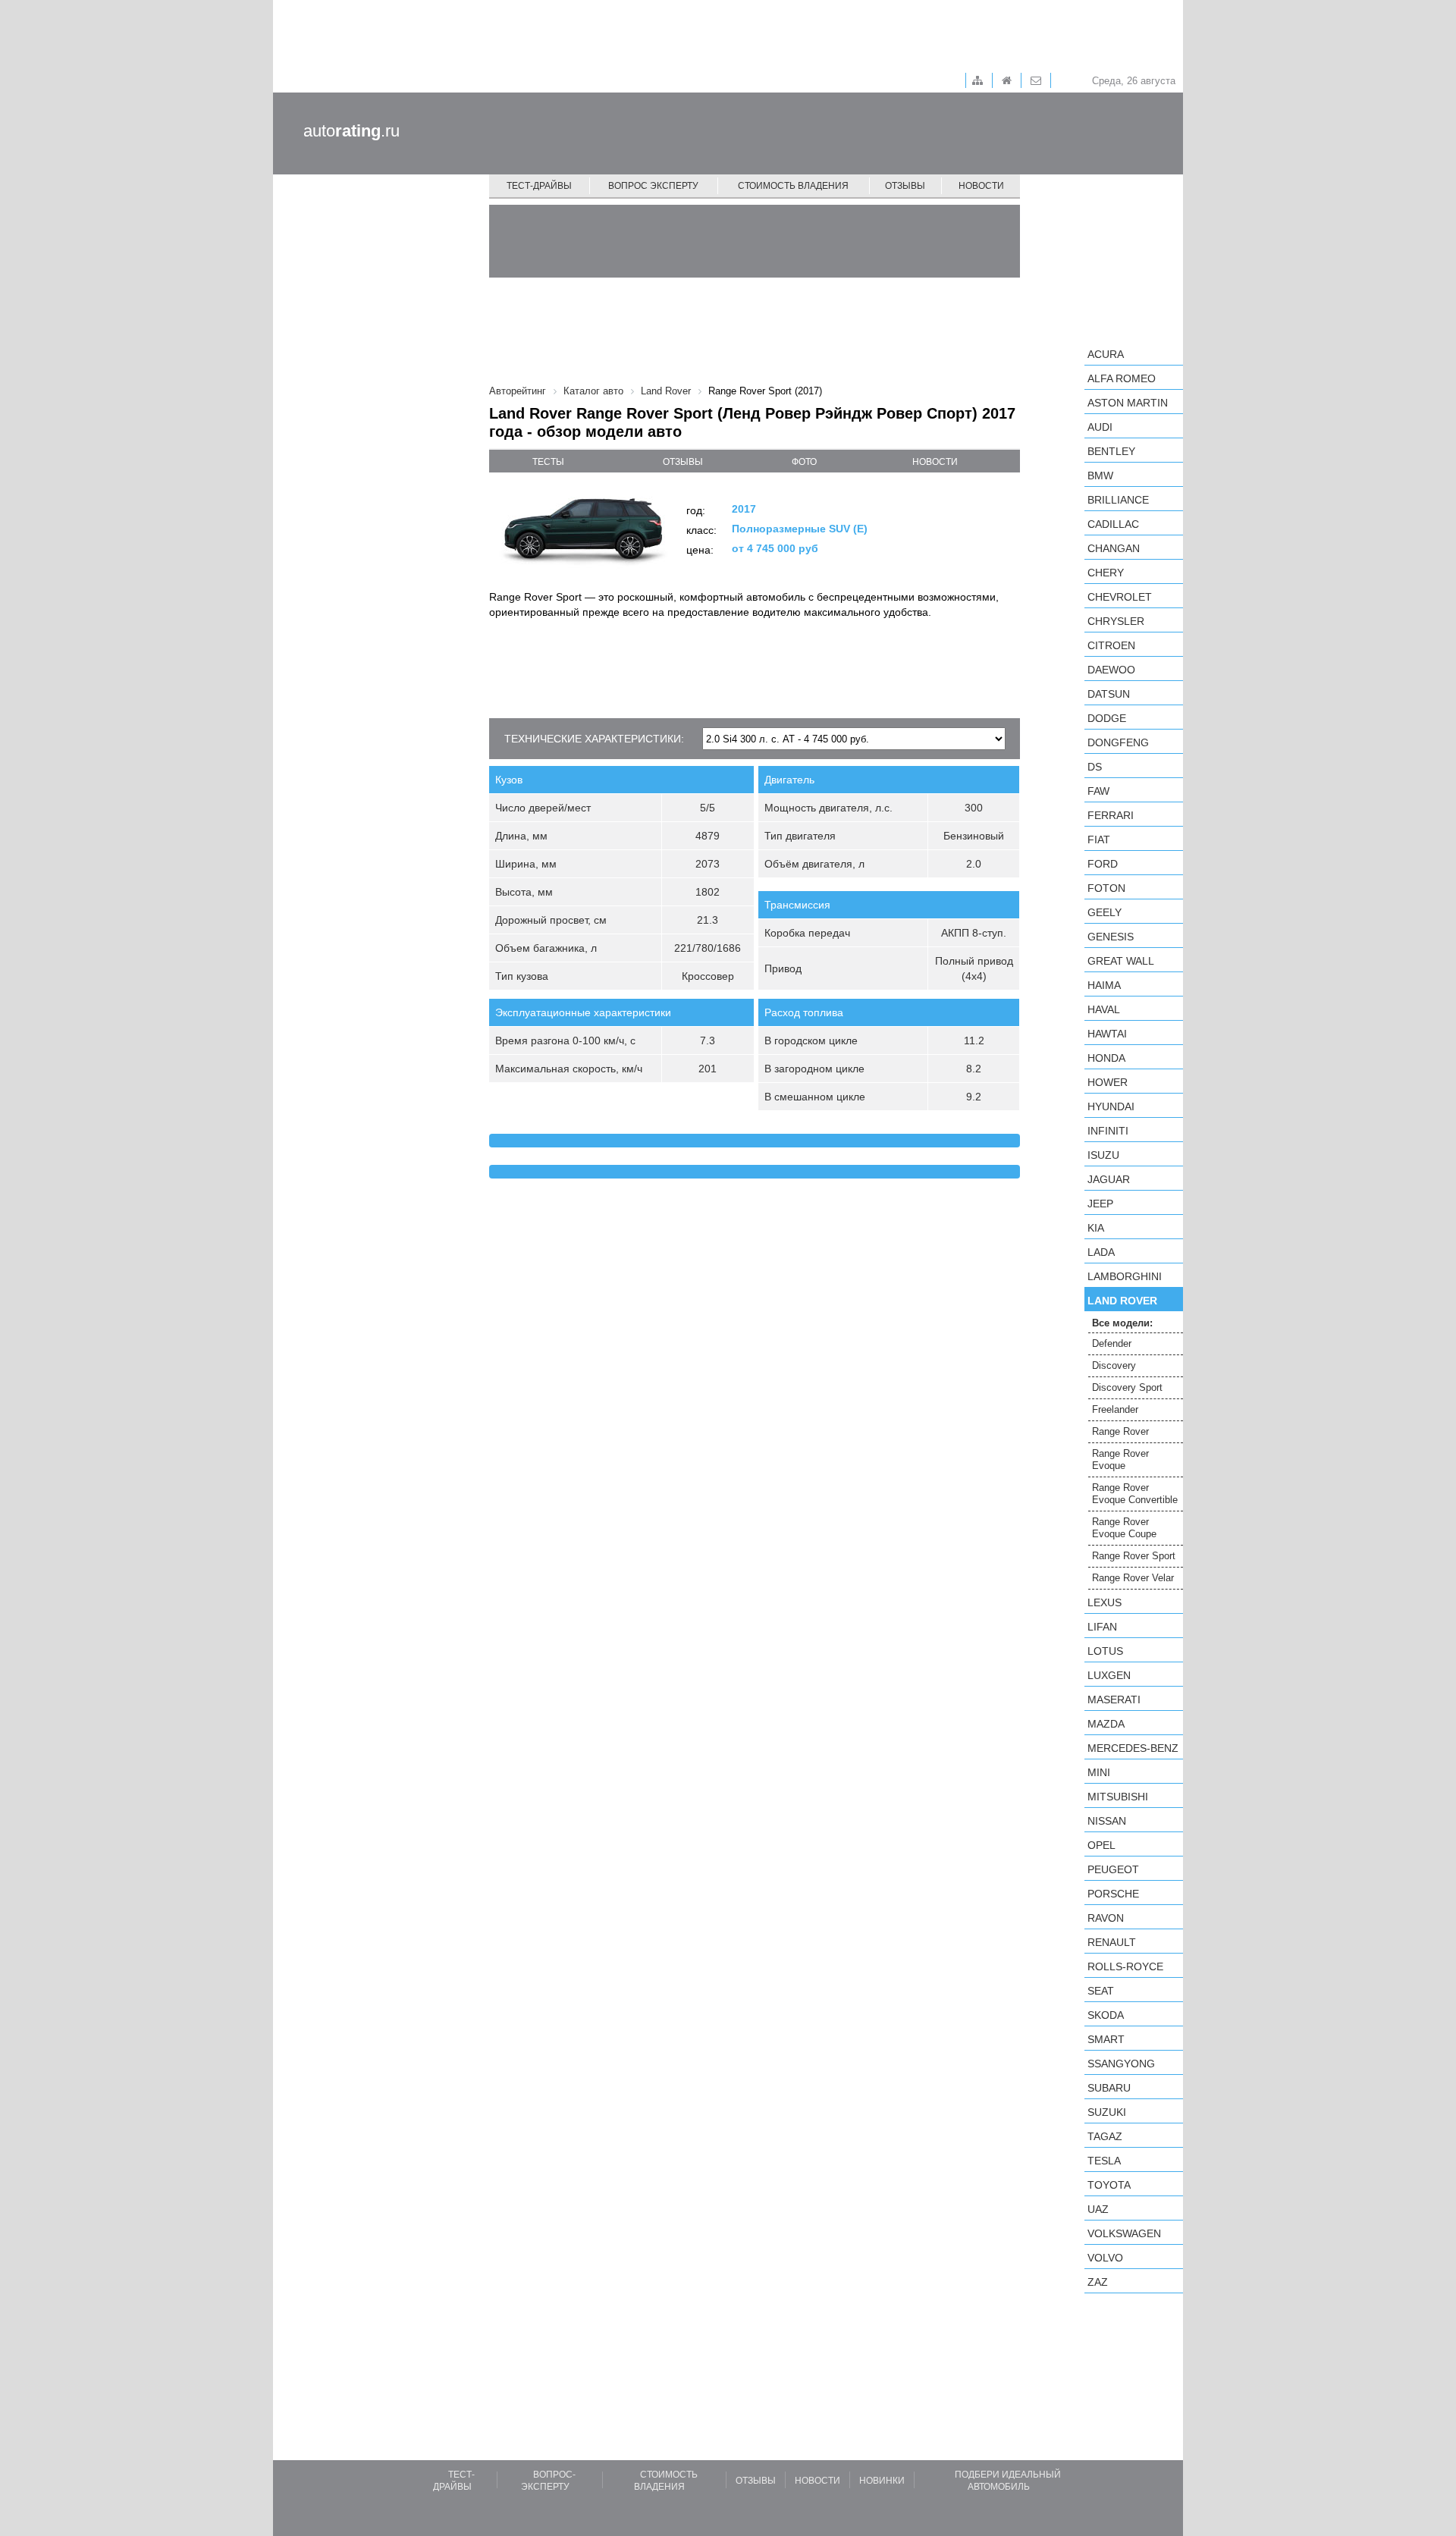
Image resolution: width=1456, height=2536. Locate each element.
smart (1106, 2039)
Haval (1104, 1009)
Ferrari (1111, 815)
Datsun (1109, 694)
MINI (1099, 1772)
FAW (1098, 791)
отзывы (683, 462)
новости (935, 462)
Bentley (1111, 451)
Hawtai (1107, 1034)
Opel (1101, 1845)
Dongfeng (1118, 742)
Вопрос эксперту (653, 186)
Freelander (1115, 1409)
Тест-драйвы (539, 186)
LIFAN (1102, 1627)
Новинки (882, 2481)
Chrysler (1116, 621)
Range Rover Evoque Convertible (1135, 1494)
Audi (1100, 427)
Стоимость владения (793, 186)
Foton (1106, 888)
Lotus (1105, 1651)
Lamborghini (1125, 1276)
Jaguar (1109, 1179)
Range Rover (1120, 1431)
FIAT (1099, 840)
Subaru (1109, 2088)
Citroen (1111, 645)
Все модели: (1122, 1323)
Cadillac (1113, 524)
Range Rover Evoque (1120, 1459)
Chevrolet (1120, 597)
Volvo (1105, 2258)
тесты (548, 462)
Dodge (1107, 718)
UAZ (1098, 2209)
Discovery (1114, 1365)
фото (804, 462)
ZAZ (1098, 2282)
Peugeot (1113, 1869)
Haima (1104, 985)
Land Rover (1122, 1301)
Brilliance (1118, 500)
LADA (1101, 1252)
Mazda (1106, 1724)
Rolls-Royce (1125, 1966)
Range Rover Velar (1133, 1578)
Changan (1114, 548)
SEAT (1101, 1991)
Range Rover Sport (1134, 1556)
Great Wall (1121, 961)
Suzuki (1107, 2112)
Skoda (1106, 2015)
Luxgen (1109, 1675)
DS (1095, 767)
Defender (1112, 1343)
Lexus (1105, 1602)
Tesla (1104, 2161)
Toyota (1109, 2185)
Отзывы (905, 186)
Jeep (1100, 1204)
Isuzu (1103, 1155)
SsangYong (1121, 2064)
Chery (1106, 573)
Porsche (1113, 1894)
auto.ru (351, 131)
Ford (1103, 864)
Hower (1108, 1082)
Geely (1105, 912)
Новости (981, 186)
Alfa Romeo (1122, 378)
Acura (1106, 354)
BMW (1100, 475)
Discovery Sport (1127, 1387)
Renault (1112, 1942)
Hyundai (1111, 1106)
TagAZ (1105, 2136)
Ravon (1106, 1918)
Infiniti (1108, 1131)
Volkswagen (1124, 2233)
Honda (1106, 1058)
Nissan (1107, 1821)
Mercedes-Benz (1133, 1748)
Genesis (1111, 937)
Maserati (1114, 1700)
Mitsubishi (1118, 1797)
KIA (1096, 1228)
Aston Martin (1128, 403)
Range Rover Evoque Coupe (1124, 1528)
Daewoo (1111, 670)
